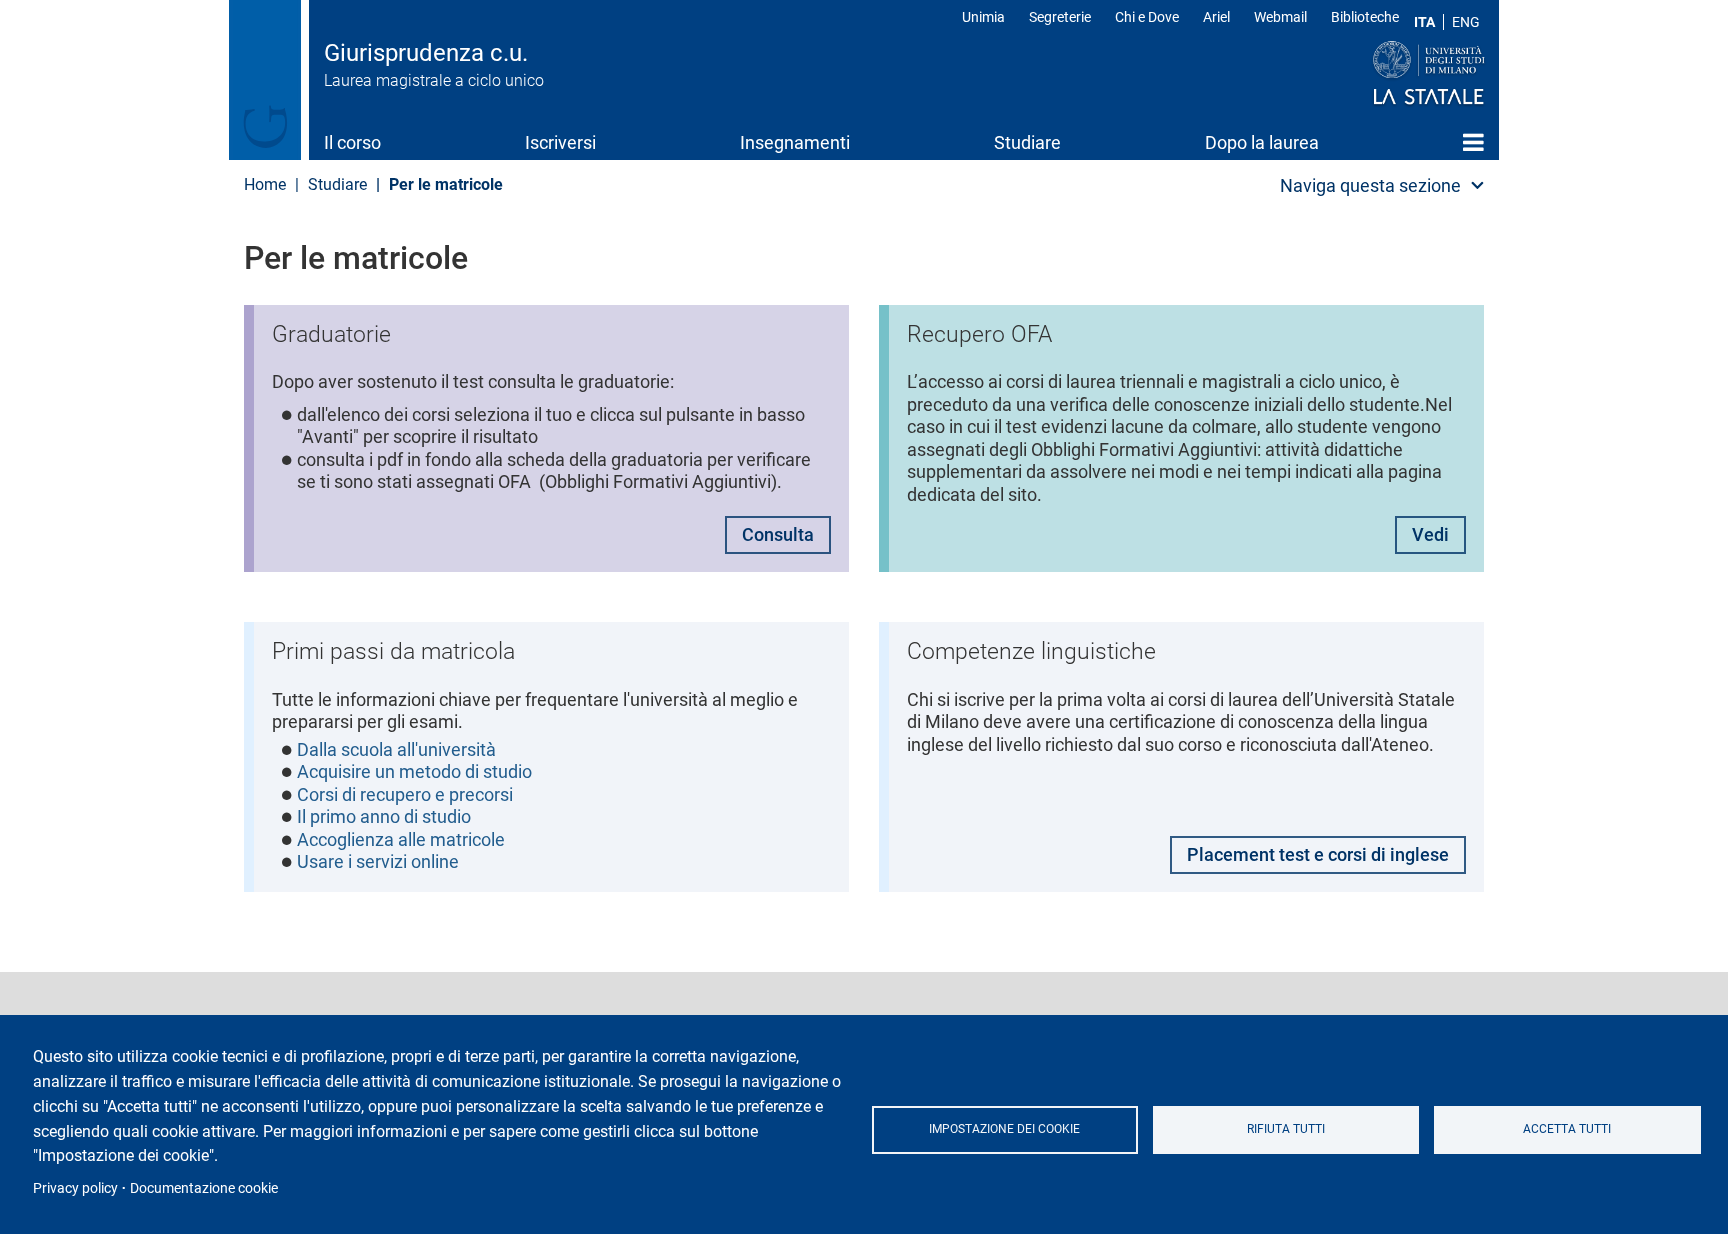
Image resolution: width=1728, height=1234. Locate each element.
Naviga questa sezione (1370, 185)
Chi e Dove (1147, 17)
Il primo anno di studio (384, 816)
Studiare (1027, 142)
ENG (1466, 22)
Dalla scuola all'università (396, 749)
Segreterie (1060, 17)
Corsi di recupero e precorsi (405, 794)
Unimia (983, 17)
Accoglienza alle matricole (401, 839)
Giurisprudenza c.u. (426, 53)
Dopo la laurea (1262, 142)
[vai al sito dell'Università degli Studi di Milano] (1390, 74)
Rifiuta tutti (1286, 1129)
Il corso (352, 142)
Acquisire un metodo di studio (414, 771)
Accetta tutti (1567, 1129)
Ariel (1216, 17)
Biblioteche (1365, 17)
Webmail (1280, 17)
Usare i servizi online (378, 861)
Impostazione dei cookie (1004, 1129)
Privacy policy (75, 1188)
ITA (1424, 22)
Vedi (1430, 534)
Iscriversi (560, 142)
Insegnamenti (795, 142)
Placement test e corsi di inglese (1318, 854)
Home (1473, 142)
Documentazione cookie (204, 1188)
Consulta (778, 534)
